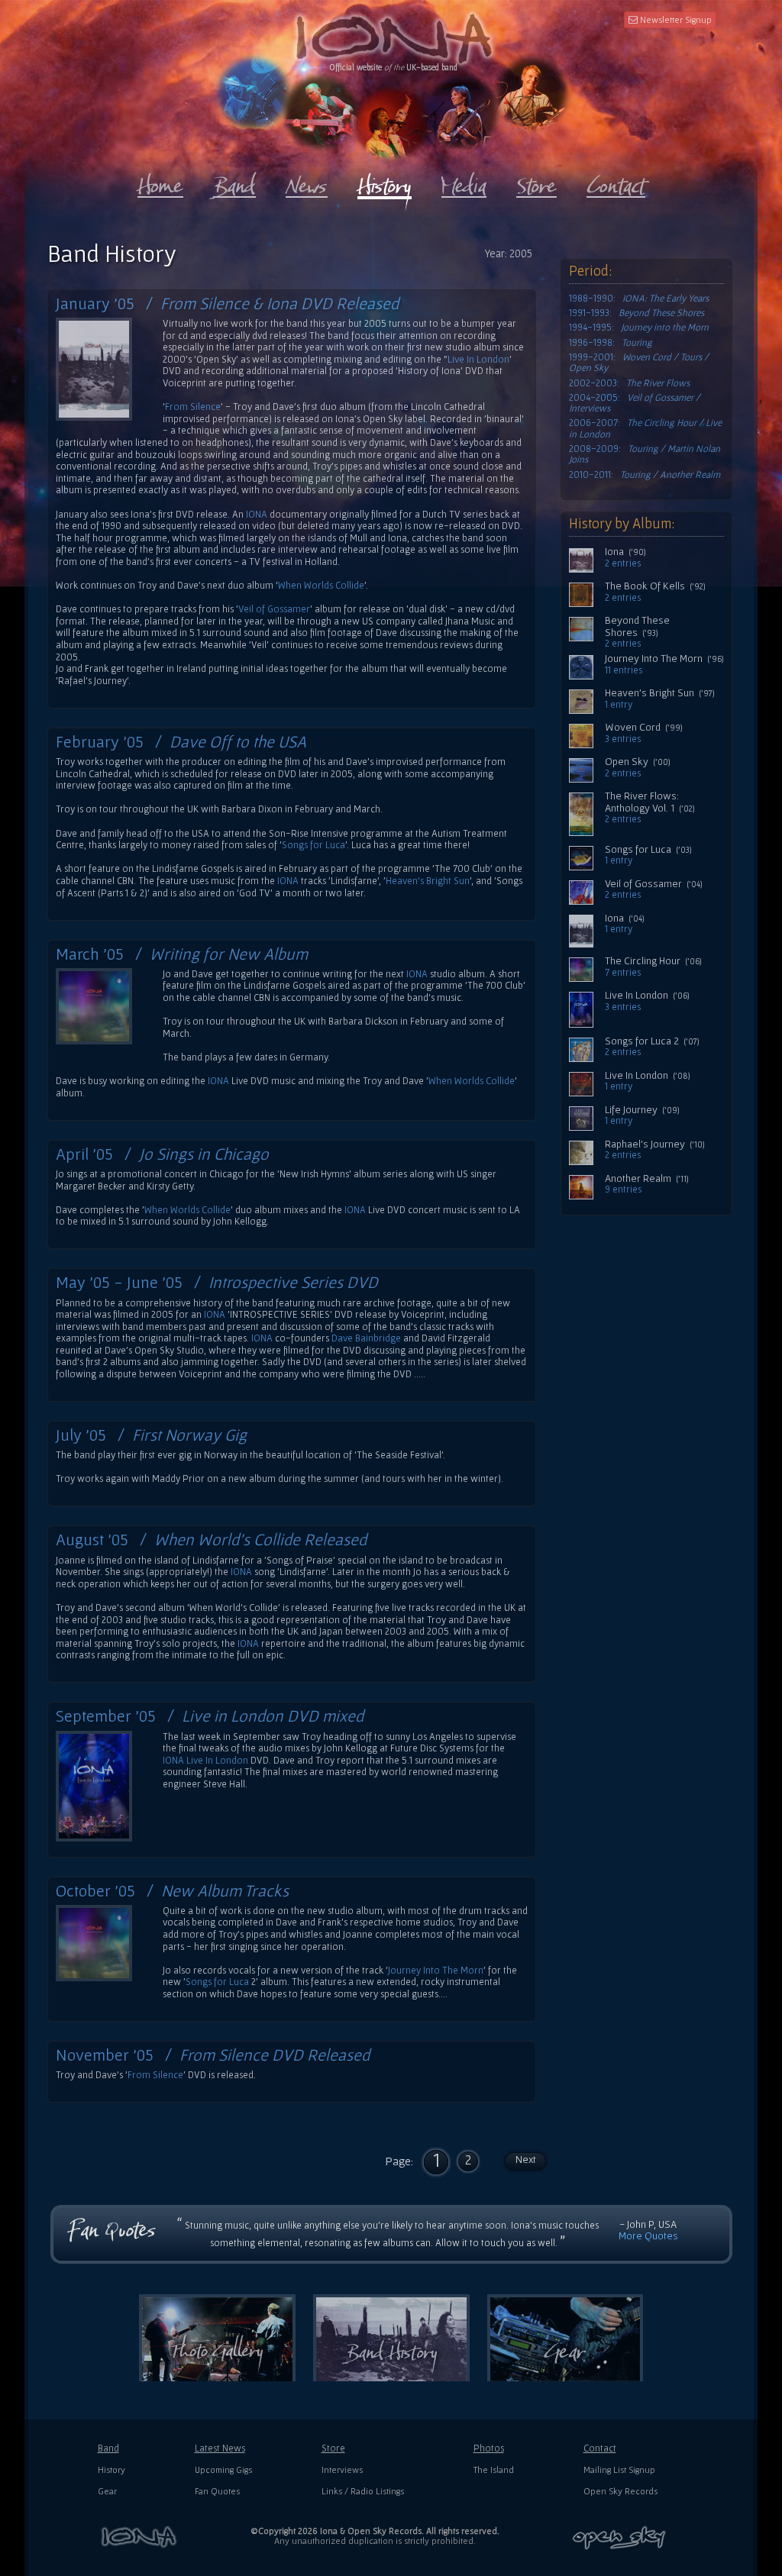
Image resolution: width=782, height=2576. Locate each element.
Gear (107, 2491)
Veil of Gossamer (274, 609)
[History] (385, 183)
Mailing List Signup (619, 2469)
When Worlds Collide (321, 585)
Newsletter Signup (675, 19)
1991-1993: (637, 313)
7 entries (623, 973)
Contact (600, 2448)
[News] (307, 182)
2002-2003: (629, 383)
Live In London (478, 359)
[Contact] (616, 182)
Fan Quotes (217, 2491)
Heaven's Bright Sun (428, 881)
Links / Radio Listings (363, 2491)
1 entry (619, 705)
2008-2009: (645, 454)
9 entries (623, 1190)
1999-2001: (639, 363)
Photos (489, 2448)
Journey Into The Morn (436, 1970)
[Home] (160, 182)
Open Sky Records (620, 2491)
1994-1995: (639, 328)
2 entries (623, 563)
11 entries (624, 670)
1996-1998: (611, 343)
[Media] (464, 182)
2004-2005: (635, 403)
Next (526, 2159)
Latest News (220, 2448)
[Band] (234, 182)
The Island (494, 2469)
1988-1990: (639, 299)
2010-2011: (645, 475)
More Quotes (648, 2235)
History (111, 2469)
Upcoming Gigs (223, 2469)
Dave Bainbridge (366, 1338)
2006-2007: (645, 428)
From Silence (193, 407)
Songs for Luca (313, 845)
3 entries (623, 739)
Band (108, 2448)
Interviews (342, 2469)
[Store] (536, 182)
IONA (257, 514)
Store (333, 2448)
